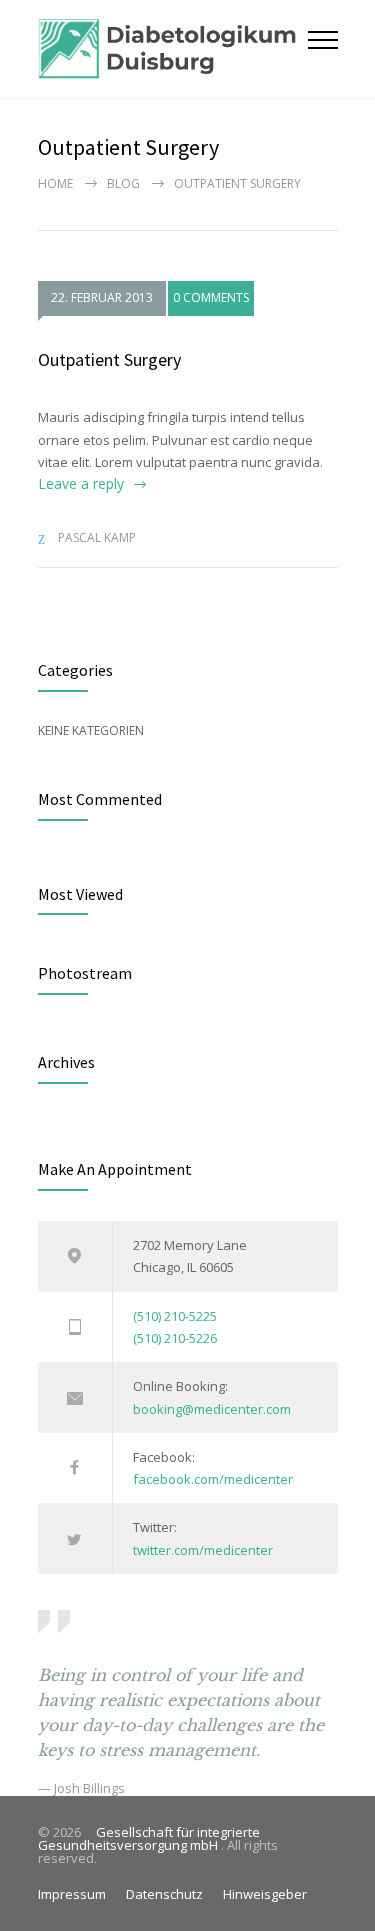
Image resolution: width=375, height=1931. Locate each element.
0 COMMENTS (211, 297)
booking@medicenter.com (212, 1409)
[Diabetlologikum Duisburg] (173, 48)
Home (55, 183)
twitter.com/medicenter (203, 1550)
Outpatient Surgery (109, 359)
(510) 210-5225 (175, 1316)
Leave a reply (81, 483)
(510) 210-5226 (175, 1338)
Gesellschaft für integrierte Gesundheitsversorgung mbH (149, 1838)
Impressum (72, 1894)
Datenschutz (164, 1894)
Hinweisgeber (265, 1894)
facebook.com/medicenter (213, 1479)
